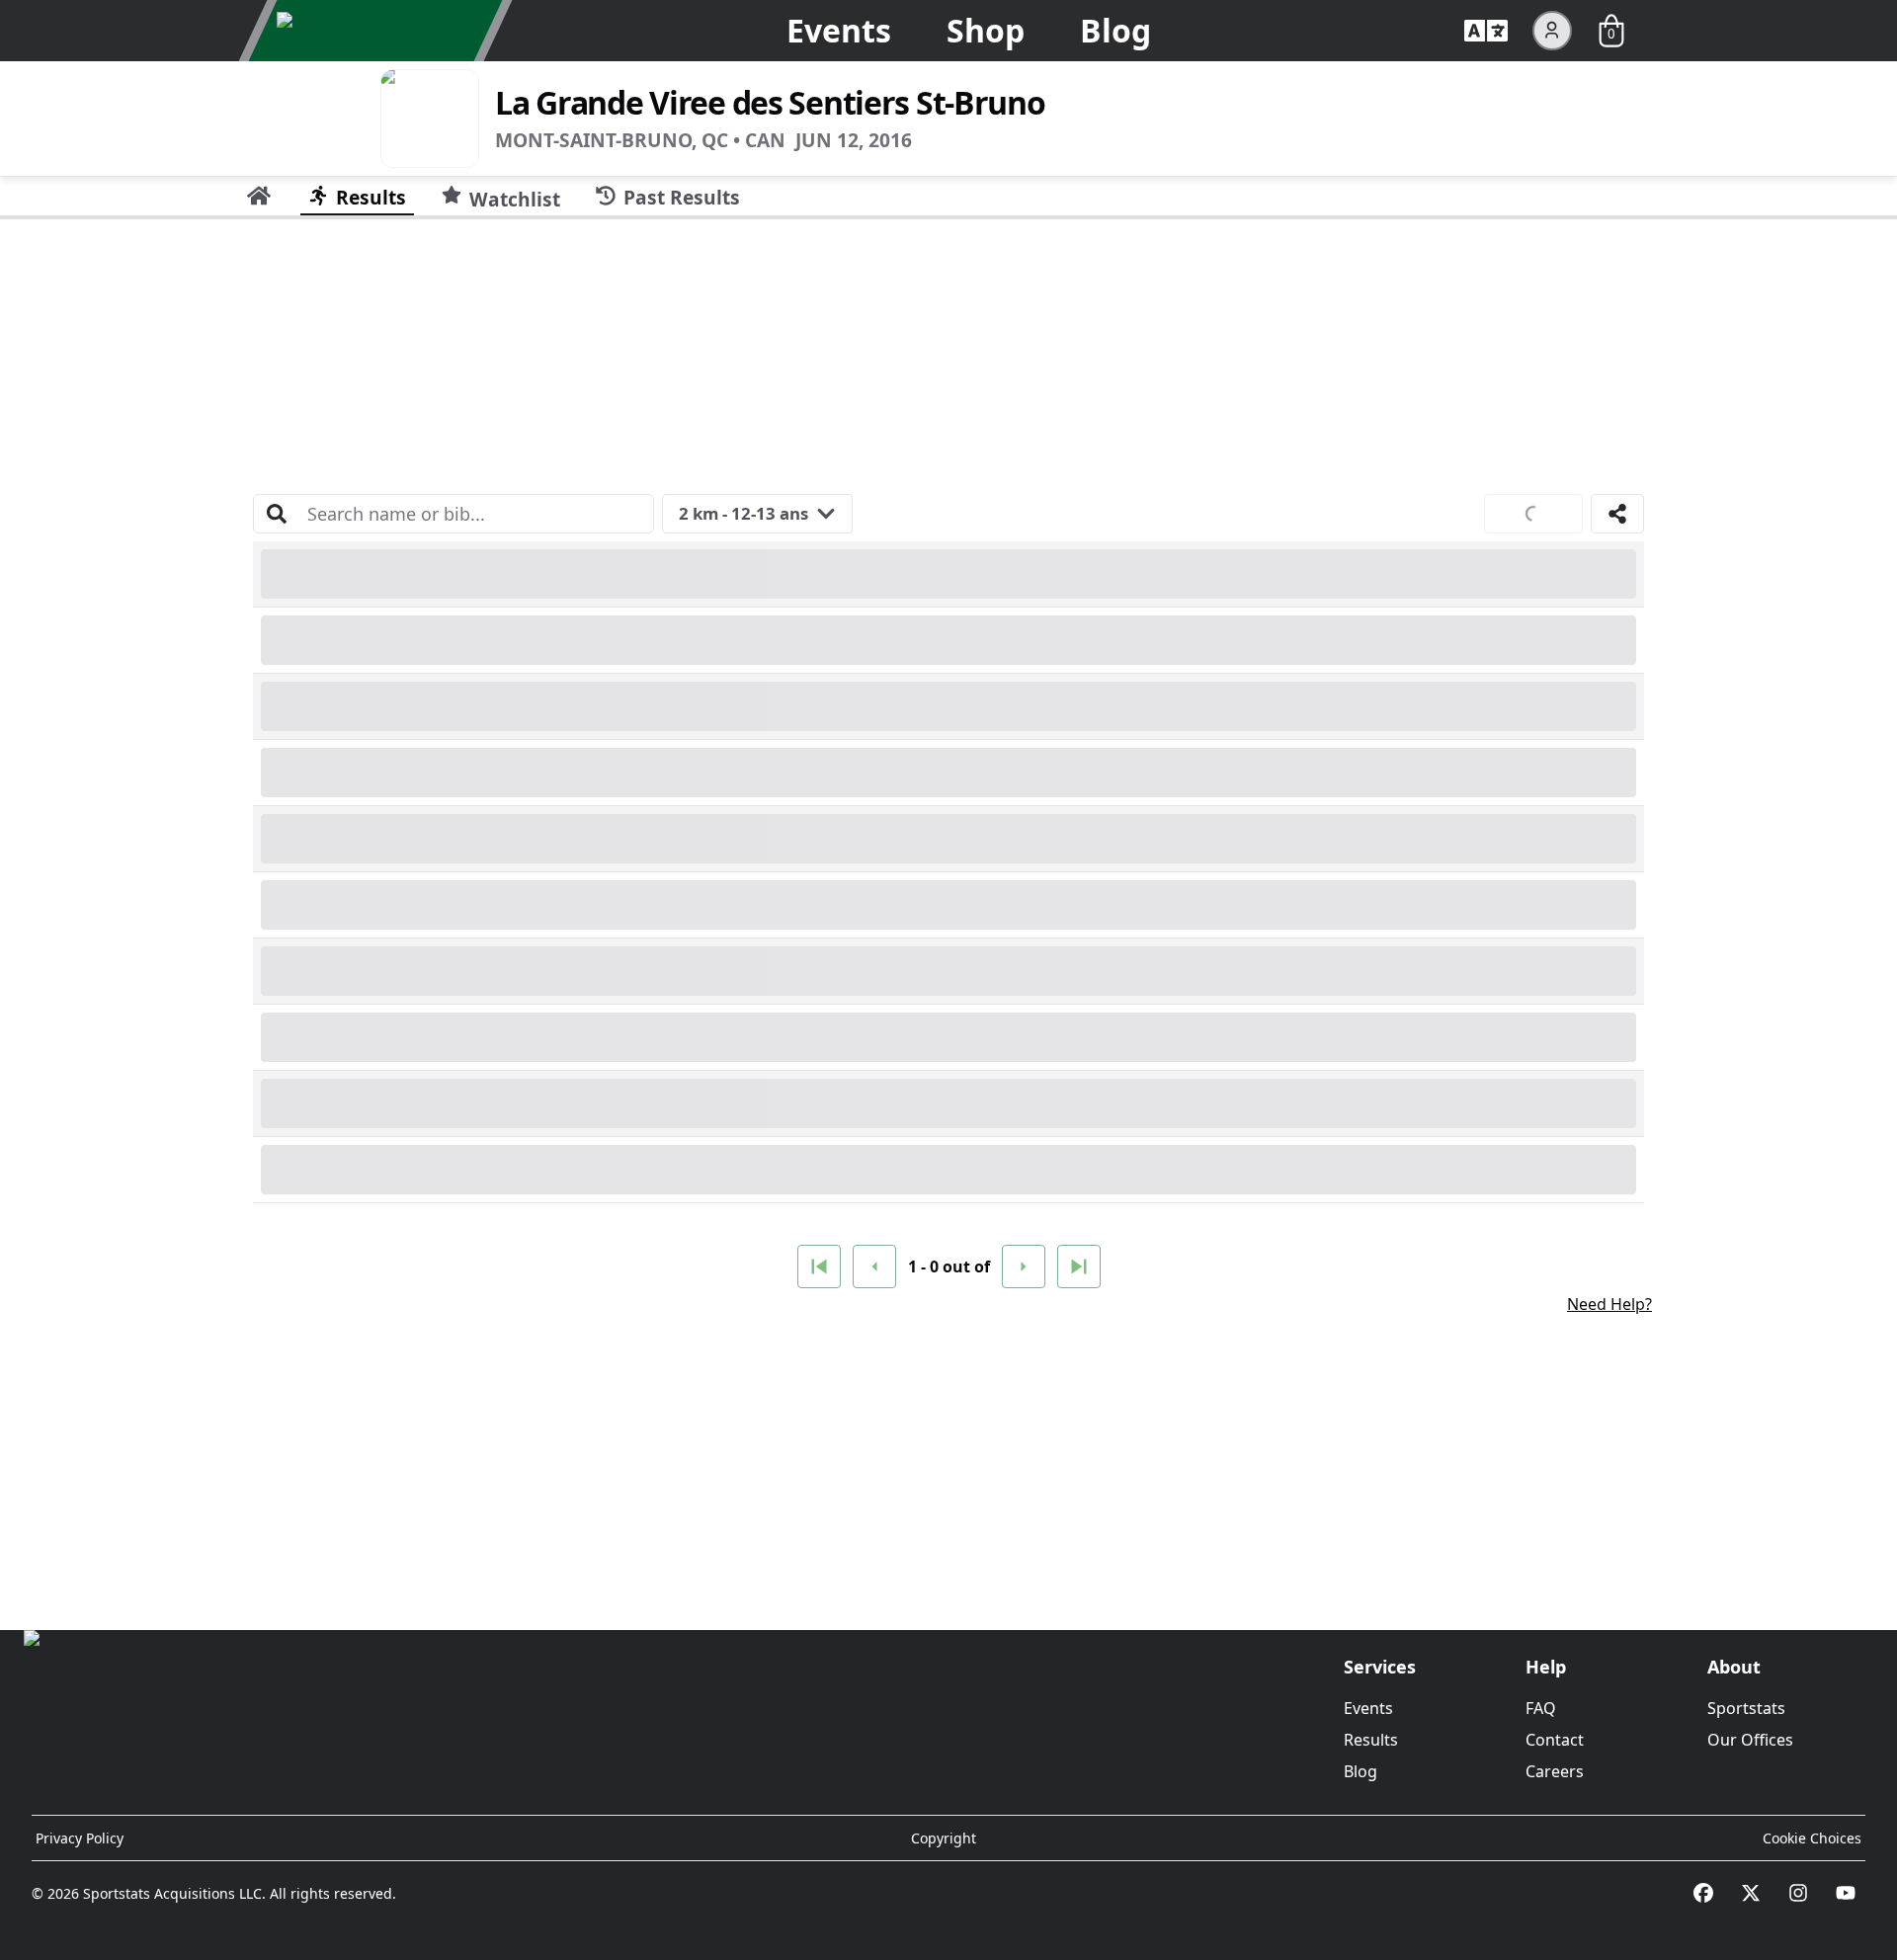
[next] (1024, 1266)
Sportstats (1746, 1708)
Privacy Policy (80, 1838)
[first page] (819, 1266)
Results (1371, 1740)
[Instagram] (1798, 1893)
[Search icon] (277, 514)
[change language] (1486, 31)
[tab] (259, 196)
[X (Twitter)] (1751, 1893)
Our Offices (1750, 1740)
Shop (986, 30)
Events (839, 30)
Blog (1115, 30)
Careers (1555, 1771)
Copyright (944, 1838)
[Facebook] (1703, 1893)
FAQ (1541, 1708)
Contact (1555, 1740)
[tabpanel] (948, 917)
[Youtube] (1846, 1893)
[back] (874, 1266)
